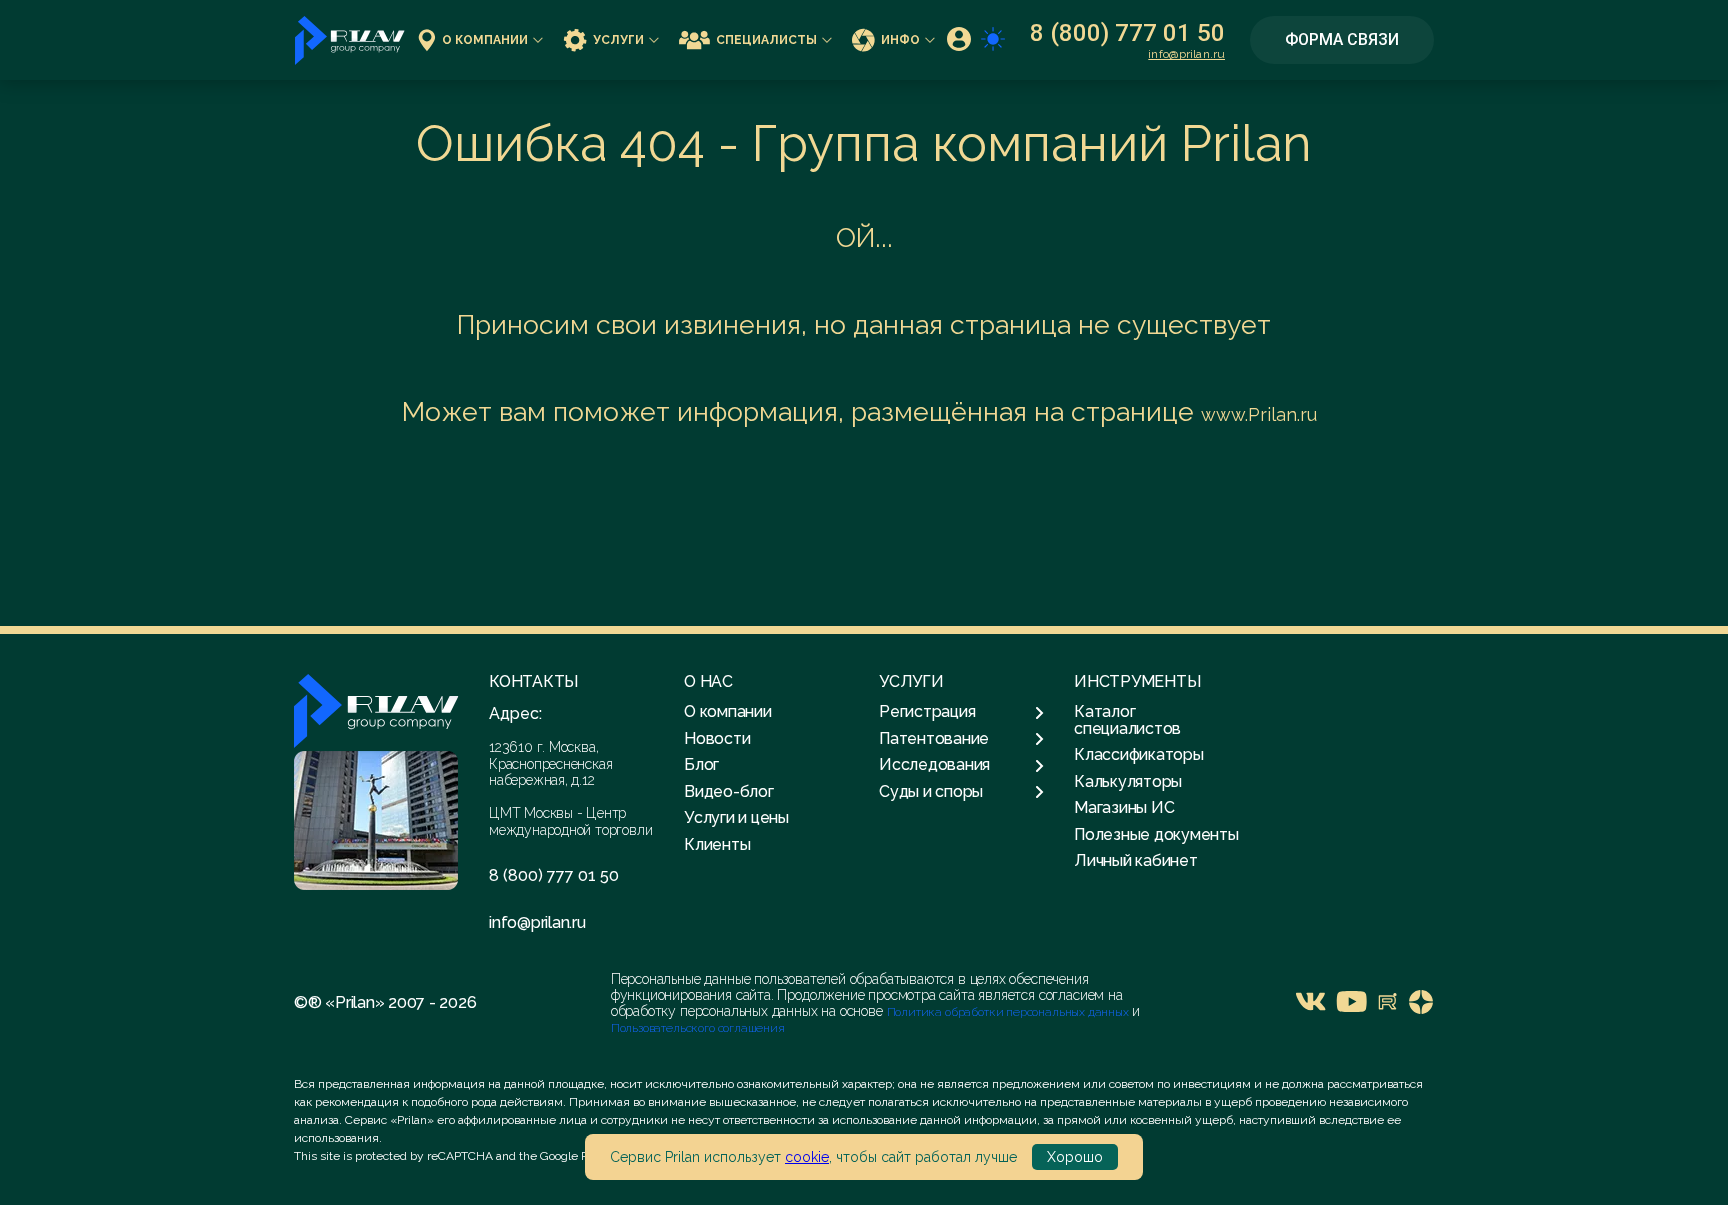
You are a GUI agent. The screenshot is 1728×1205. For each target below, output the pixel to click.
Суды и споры (931, 792)
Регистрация (927, 712)
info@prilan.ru (1186, 54)
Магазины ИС (1124, 807)
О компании (485, 40)
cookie (807, 1157)
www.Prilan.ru (1259, 414)
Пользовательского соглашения (698, 1028)
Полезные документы (1156, 834)
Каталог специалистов (1127, 719)
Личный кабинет (1136, 860)
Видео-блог (729, 791)
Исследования (934, 765)
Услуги (618, 40)
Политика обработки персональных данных (1009, 1012)
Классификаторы (1139, 754)
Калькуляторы (1128, 781)
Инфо (900, 40)
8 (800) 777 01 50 (1127, 33)
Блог (701, 764)
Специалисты (766, 40)
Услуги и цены (736, 817)
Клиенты (717, 844)
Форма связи (1342, 39)
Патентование (934, 739)
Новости (717, 738)
